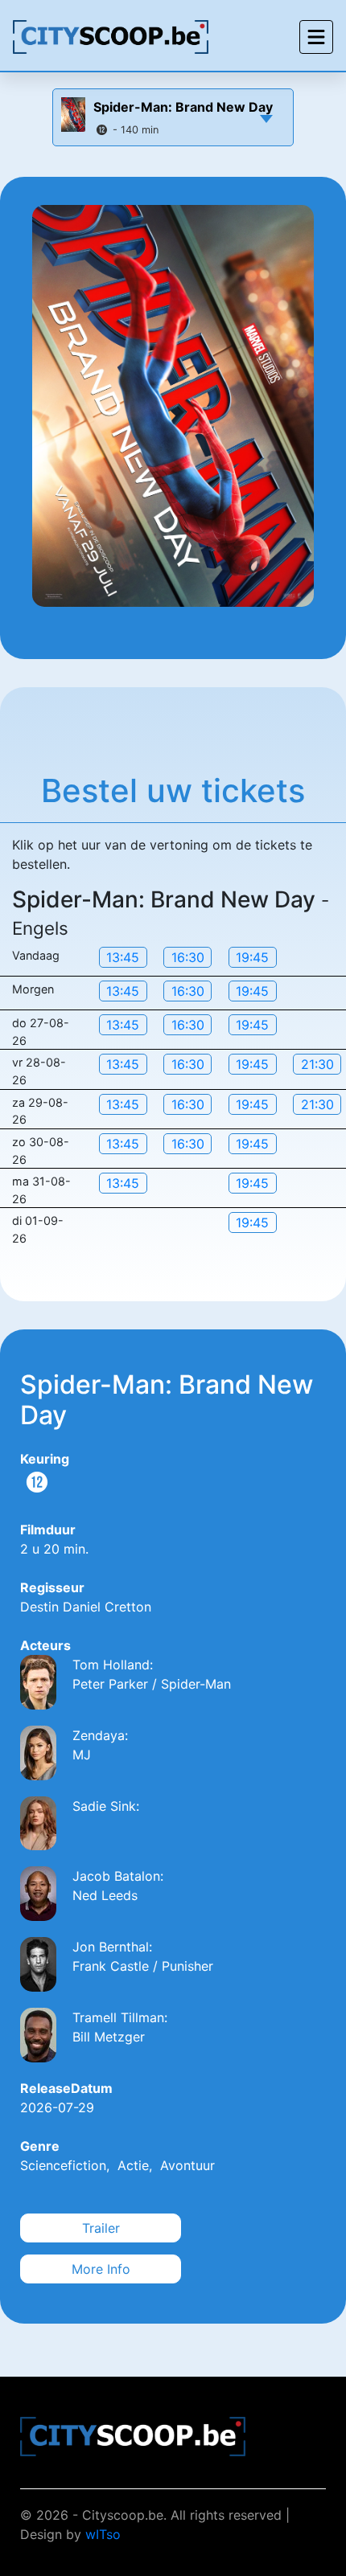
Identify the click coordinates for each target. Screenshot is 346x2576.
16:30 (188, 957)
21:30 (317, 1064)
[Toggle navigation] (316, 37)
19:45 (252, 957)
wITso (103, 2534)
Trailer (101, 2228)
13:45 (123, 957)
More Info (101, 2269)
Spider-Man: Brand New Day (183, 107)
